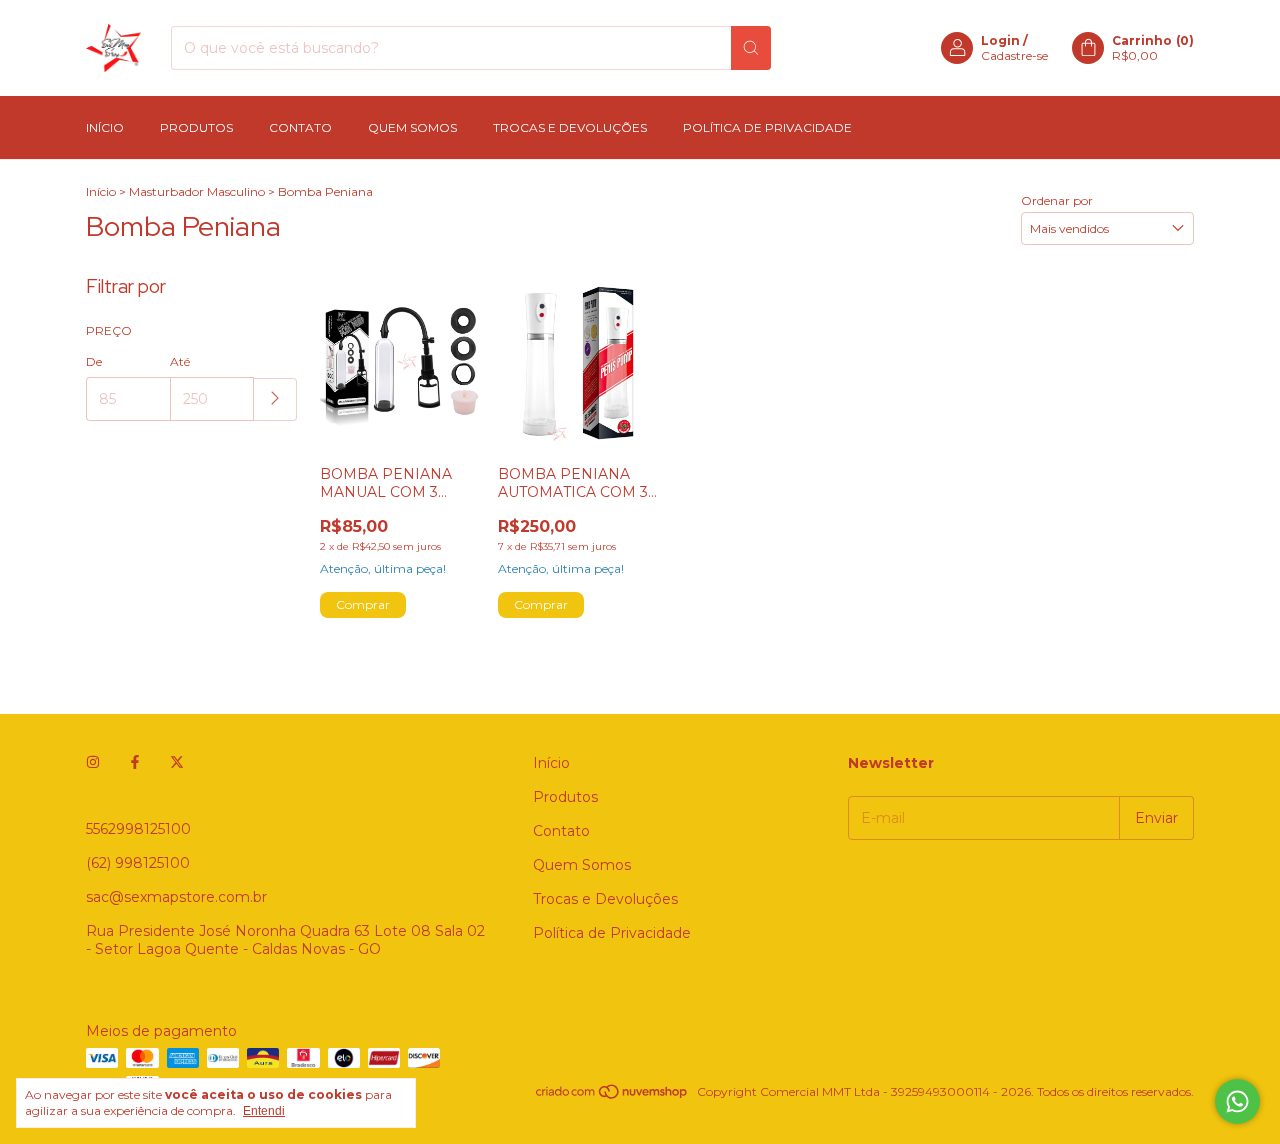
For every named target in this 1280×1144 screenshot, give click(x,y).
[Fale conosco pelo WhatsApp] (1237, 1101)
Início (105, 127)
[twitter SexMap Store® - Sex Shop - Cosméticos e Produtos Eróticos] (177, 763)
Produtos (196, 127)
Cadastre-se (1014, 55)
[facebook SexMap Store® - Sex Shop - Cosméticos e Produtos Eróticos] (135, 763)
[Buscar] (751, 48)
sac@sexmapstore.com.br (176, 897)
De (94, 361)
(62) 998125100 (138, 863)
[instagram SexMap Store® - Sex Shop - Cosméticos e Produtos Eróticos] (93, 763)
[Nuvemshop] (612, 1096)
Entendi (264, 1111)
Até (180, 361)
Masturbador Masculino (197, 191)
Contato (300, 127)
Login (1000, 40)
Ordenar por (1057, 200)
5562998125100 (138, 829)
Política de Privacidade (767, 127)
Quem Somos (412, 127)
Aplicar (275, 399)
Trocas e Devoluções (570, 127)
